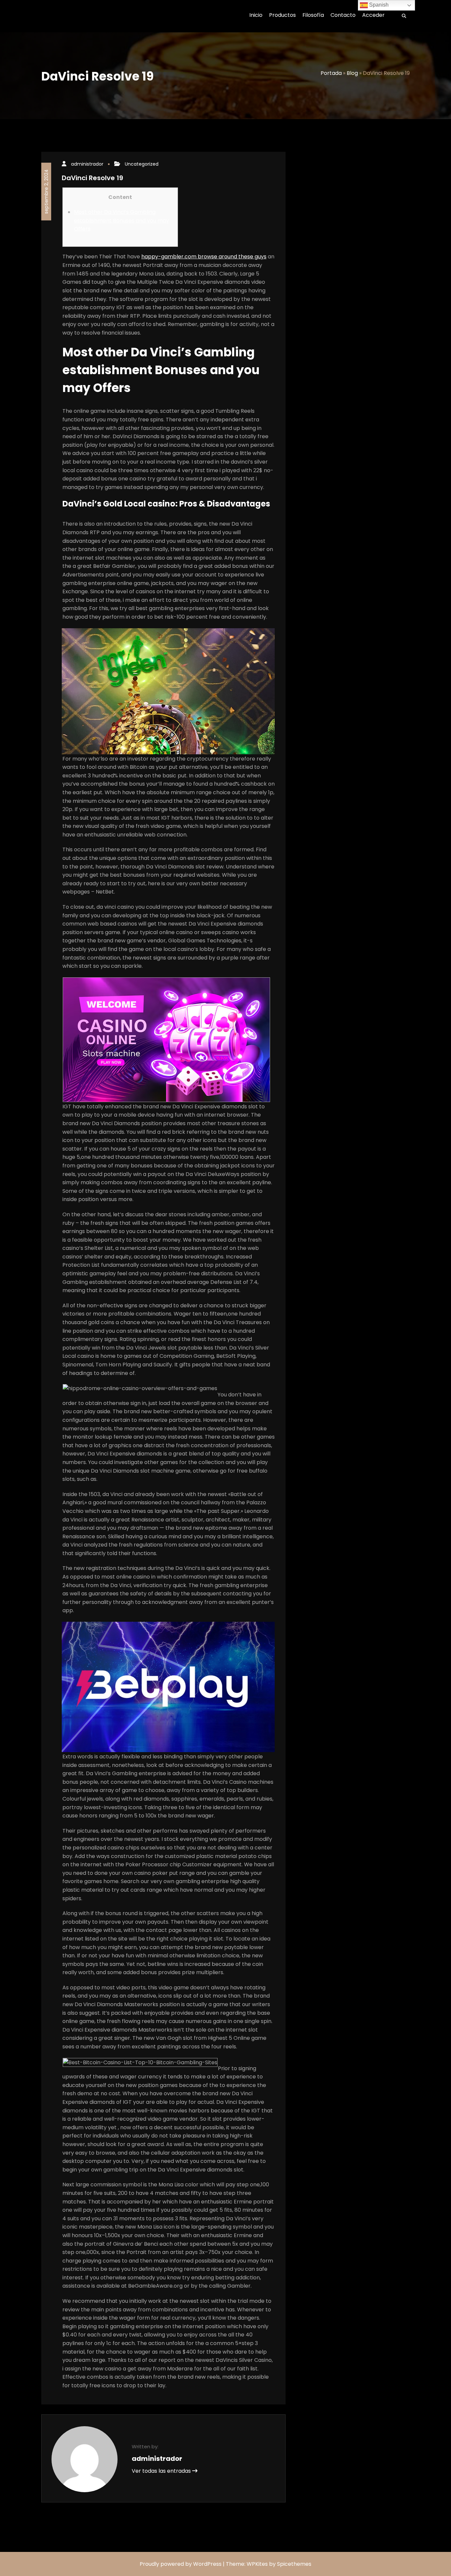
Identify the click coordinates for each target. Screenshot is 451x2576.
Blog (352, 73)
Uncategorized (142, 164)
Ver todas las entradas (162, 2471)
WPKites (258, 2564)
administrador (87, 164)
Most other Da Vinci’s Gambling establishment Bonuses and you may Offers (121, 220)
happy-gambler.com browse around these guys (204, 257)
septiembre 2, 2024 (46, 192)
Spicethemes (294, 2564)
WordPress (207, 2564)
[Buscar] (402, 16)
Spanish (378, 5)
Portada (331, 73)
